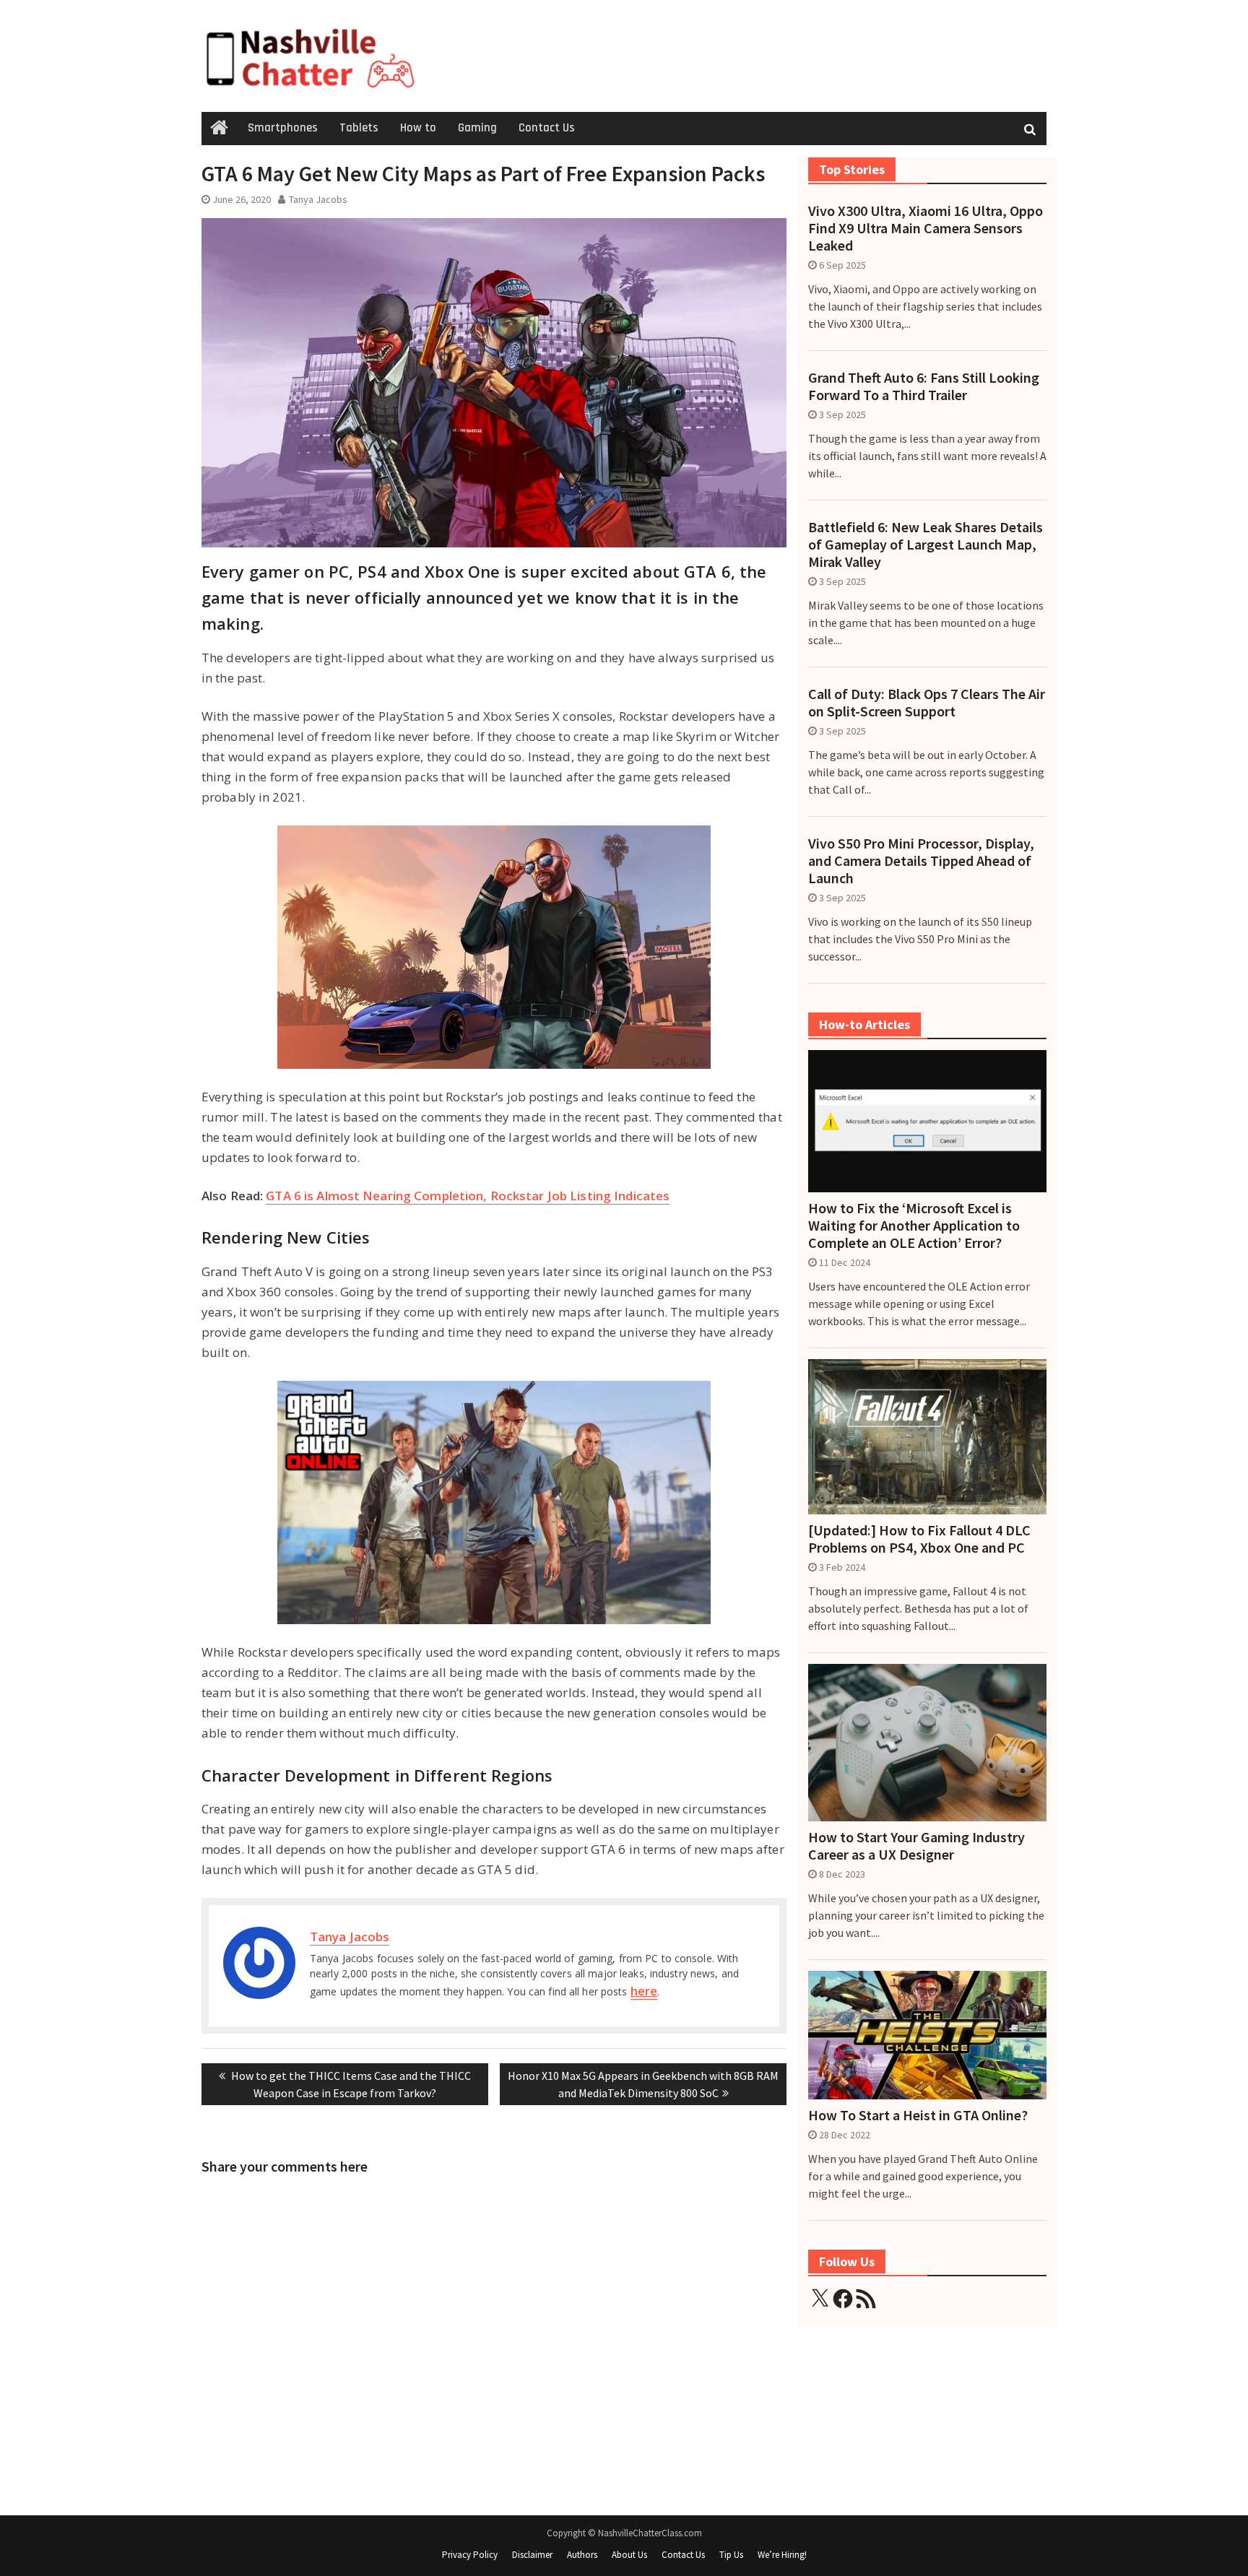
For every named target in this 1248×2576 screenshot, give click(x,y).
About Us (629, 2555)
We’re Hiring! (782, 2555)
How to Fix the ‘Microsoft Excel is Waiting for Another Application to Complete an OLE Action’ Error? (914, 1226)
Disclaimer (532, 2555)
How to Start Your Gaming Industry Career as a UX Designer (916, 1846)
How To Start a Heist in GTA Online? (918, 2115)
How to (418, 128)
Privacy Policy (470, 2555)
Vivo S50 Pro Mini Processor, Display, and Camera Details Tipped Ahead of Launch (921, 861)
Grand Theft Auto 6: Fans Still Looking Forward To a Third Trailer (924, 386)
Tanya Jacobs (318, 199)
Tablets (359, 128)
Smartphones (283, 128)
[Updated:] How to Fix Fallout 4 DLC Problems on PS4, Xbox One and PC (919, 1539)
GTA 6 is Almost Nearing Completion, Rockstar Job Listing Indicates (468, 1196)
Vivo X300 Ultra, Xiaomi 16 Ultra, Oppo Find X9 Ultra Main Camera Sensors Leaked (926, 228)
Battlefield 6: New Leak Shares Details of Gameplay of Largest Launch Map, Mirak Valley (926, 545)
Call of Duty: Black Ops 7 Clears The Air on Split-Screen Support (927, 703)
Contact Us (547, 128)
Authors (582, 2555)
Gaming (477, 128)
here (644, 1991)
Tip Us (731, 2555)
